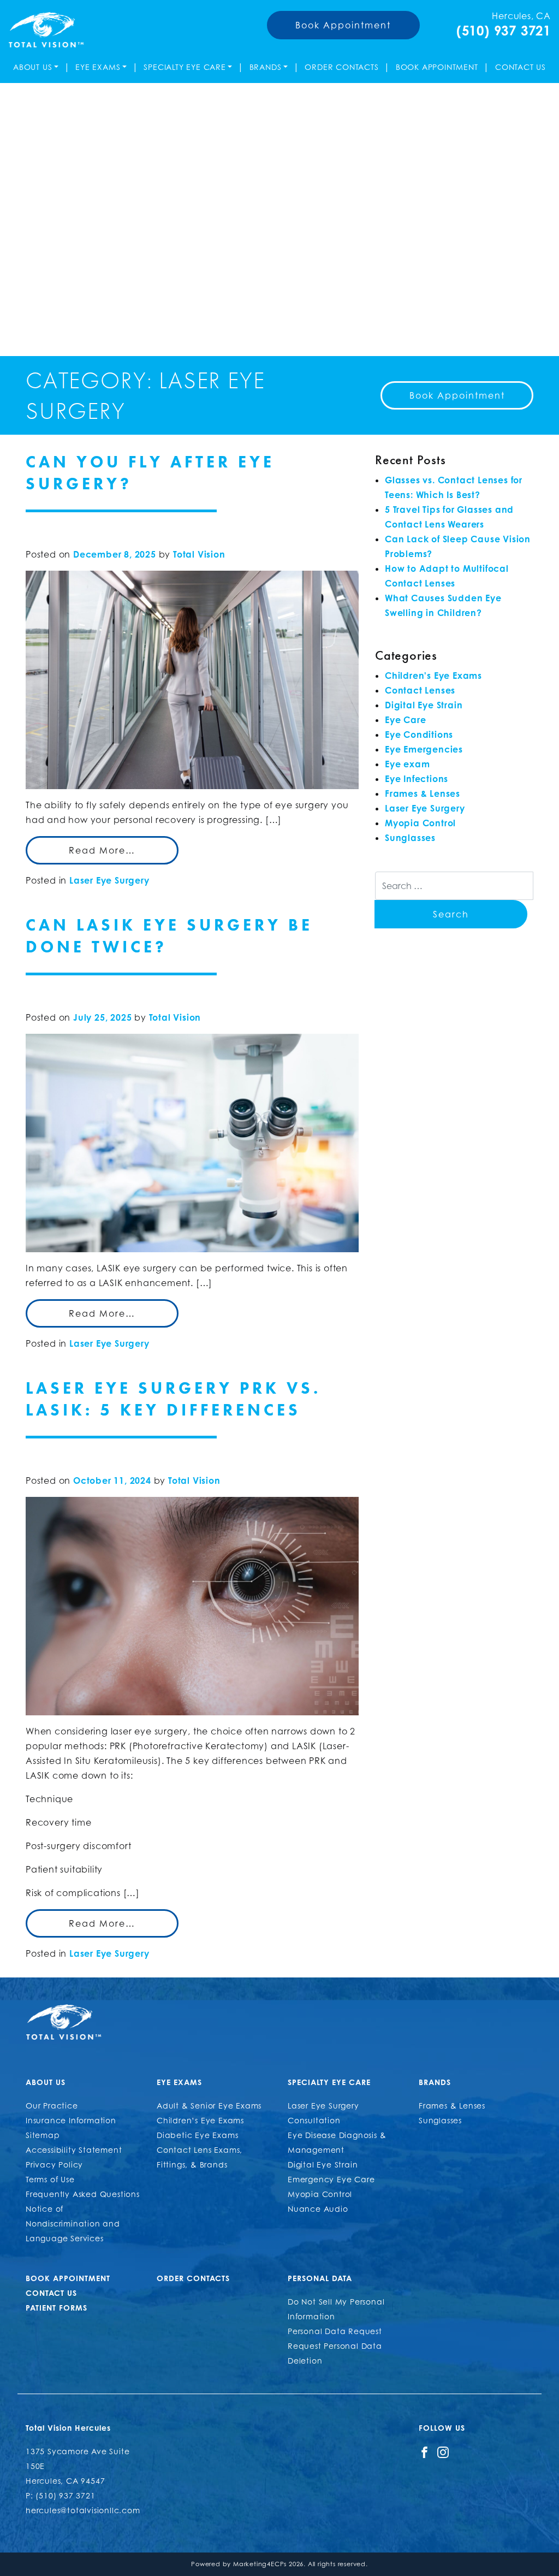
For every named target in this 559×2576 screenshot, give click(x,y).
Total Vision (199, 554)
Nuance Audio (318, 2209)
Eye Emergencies (424, 749)
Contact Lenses (420, 690)
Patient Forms (57, 2308)
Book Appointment (343, 25)
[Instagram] (443, 2451)
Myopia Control (420, 823)
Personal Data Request (335, 2331)
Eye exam (407, 764)
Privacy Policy (54, 2165)
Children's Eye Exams (433, 676)
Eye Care (405, 720)
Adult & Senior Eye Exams (209, 2106)
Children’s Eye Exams (200, 2120)
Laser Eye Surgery (109, 880)
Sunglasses (410, 838)
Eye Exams (98, 67)
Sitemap (43, 2135)
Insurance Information (71, 2120)
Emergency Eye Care (331, 2179)
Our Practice (52, 2106)
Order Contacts (341, 67)
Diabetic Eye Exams (197, 2135)
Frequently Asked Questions (83, 2194)
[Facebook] (424, 2451)
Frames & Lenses (423, 793)
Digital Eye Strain (424, 705)
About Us (32, 67)
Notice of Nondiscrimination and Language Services (73, 2223)
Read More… (102, 850)
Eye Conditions (419, 735)
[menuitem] (36, 67)
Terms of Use (50, 2179)
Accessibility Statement (74, 2150)
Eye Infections (417, 779)
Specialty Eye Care (185, 67)
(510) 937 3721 (504, 31)
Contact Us (521, 67)
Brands (266, 67)
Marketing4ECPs (260, 2564)
